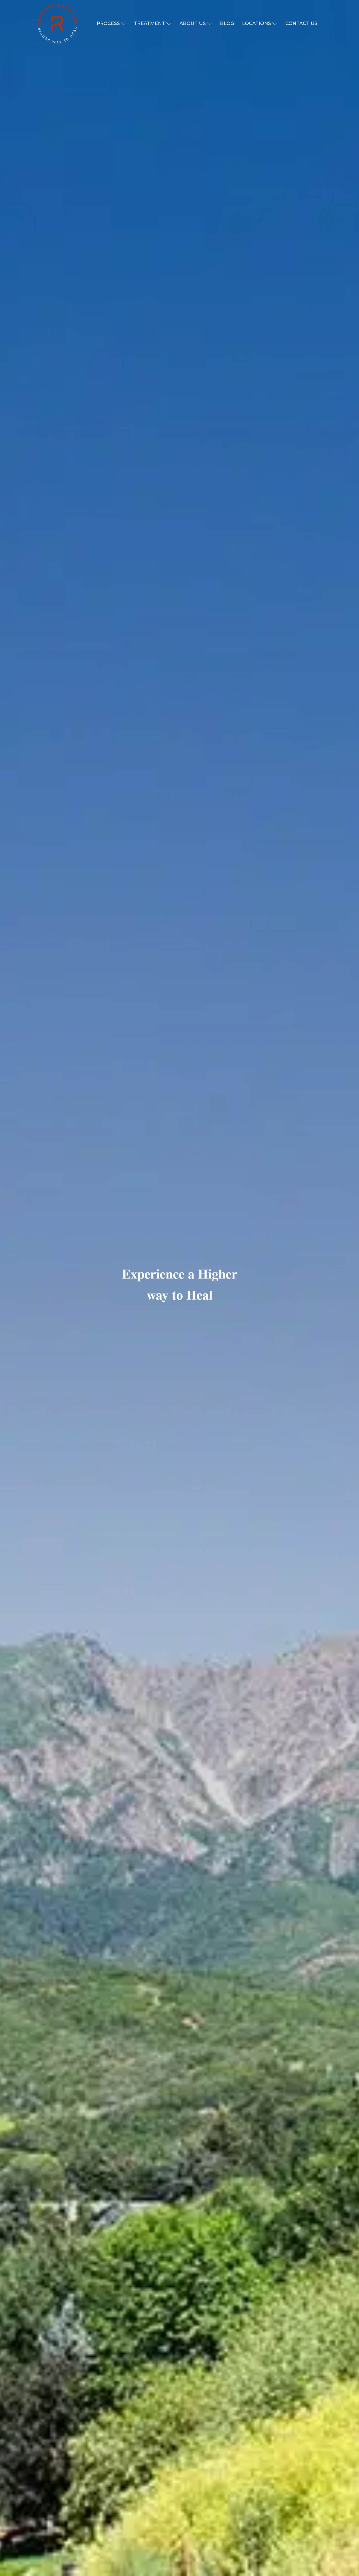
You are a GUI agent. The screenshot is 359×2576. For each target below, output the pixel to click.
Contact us (301, 23)
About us (193, 23)
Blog (227, 23)
